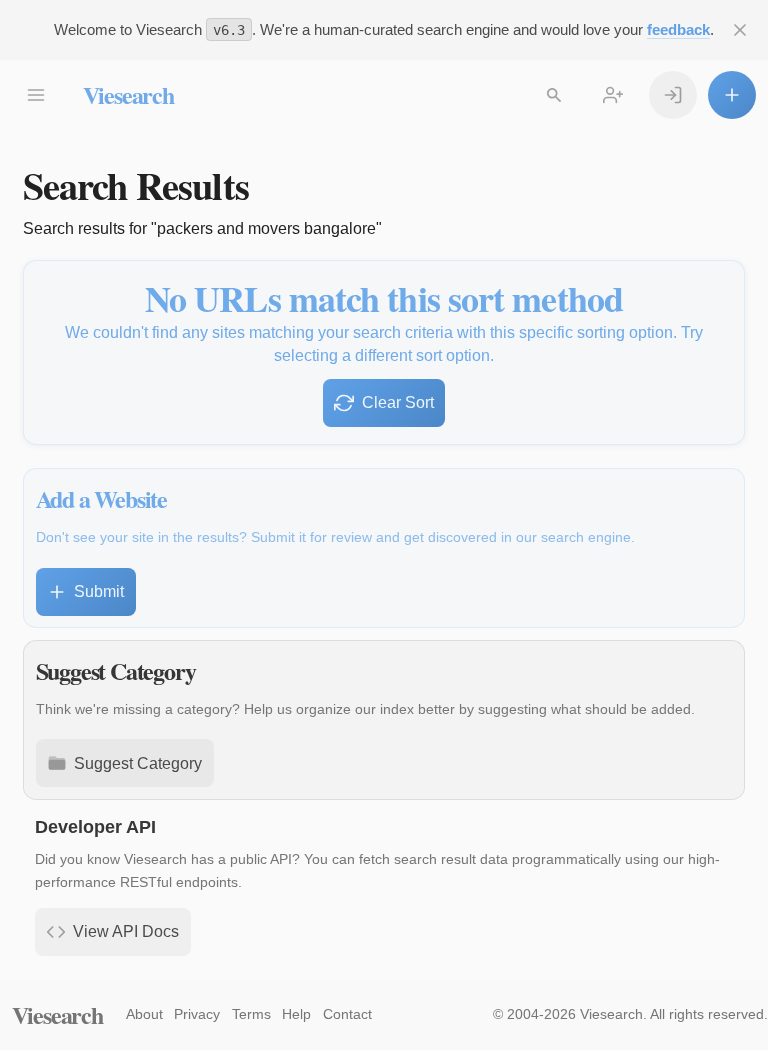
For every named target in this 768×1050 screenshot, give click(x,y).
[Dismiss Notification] (740, 30)
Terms (251, 1014)
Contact (347, 1014)
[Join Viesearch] (613, 95)
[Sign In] (673, 95)
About (144, 1014)
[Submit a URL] (732, 95)
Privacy (197, 1014)
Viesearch (128, 94)
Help (296, 1014)
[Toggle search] (554, 95)
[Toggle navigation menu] (36, 95)
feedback (678, 29)
